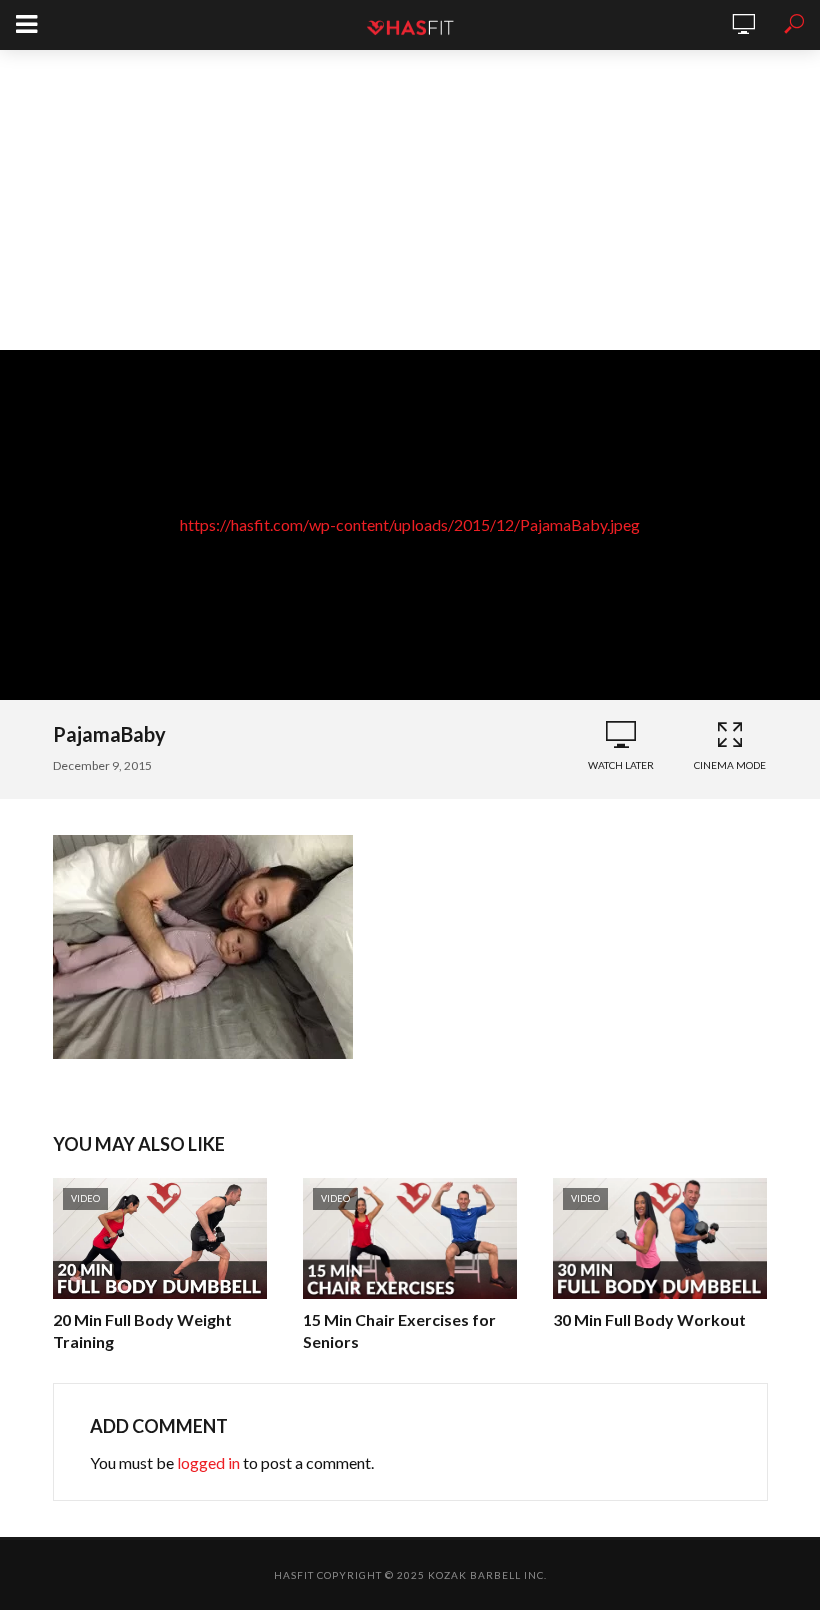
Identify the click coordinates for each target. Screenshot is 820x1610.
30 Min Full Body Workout (649, 1319)
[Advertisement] (410, 200)
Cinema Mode (730, 765)
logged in (208, 1462)
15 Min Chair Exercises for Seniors (399, 1330)
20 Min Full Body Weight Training (142, 1330)
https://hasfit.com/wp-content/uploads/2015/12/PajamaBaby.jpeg (410, 524)
